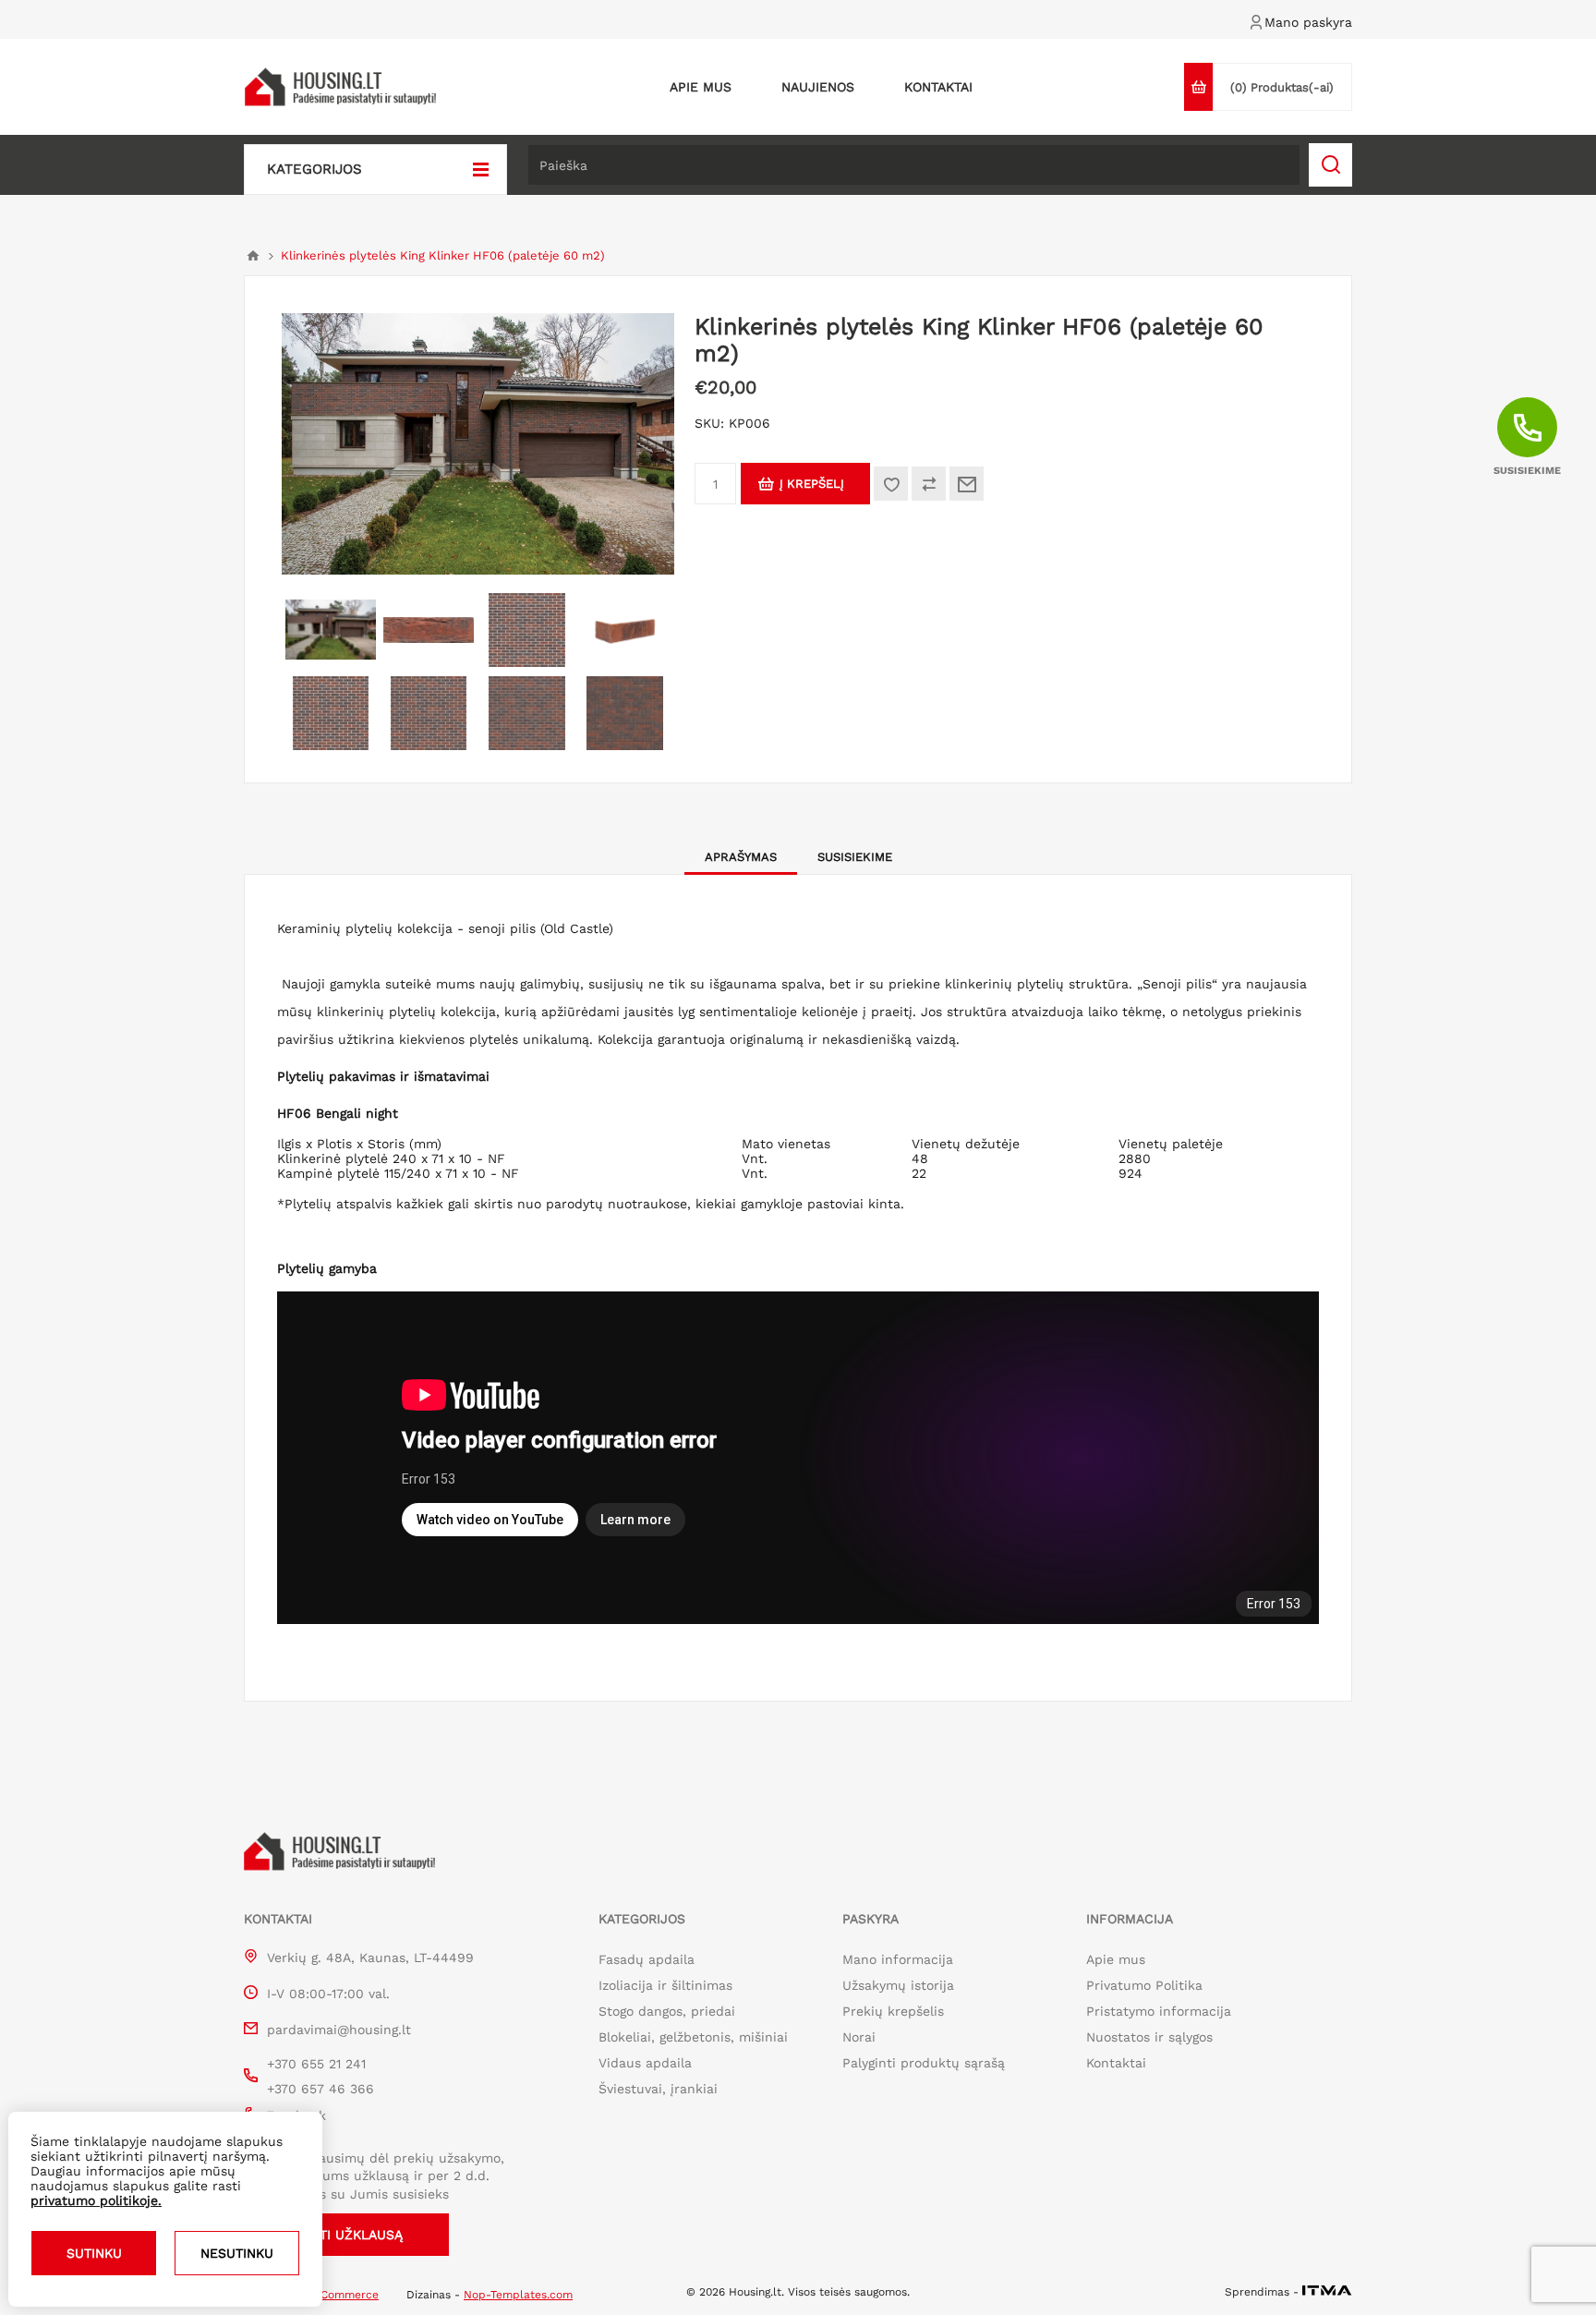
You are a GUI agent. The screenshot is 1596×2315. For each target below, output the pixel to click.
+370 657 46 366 (320, 2089)
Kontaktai (1116, 2063)
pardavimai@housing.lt (339, 2030)
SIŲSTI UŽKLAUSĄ (346, 2235)
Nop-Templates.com (518, 2295)
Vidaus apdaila (645, 2063)
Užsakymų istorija (898, 1985)
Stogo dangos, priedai (667, 2011)
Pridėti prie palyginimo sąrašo (929, 484)
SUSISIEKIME (1527, 471)
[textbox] (914, 165)
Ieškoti (1330, 165)
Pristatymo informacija (1159, 2011)
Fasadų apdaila (647, 1959)
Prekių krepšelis (893, 2011)
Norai (859, 2037)
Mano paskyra (1308, 22)
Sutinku (94, 2253)
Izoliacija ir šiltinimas (665, 1985)
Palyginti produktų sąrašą (924, 2063)
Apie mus (1116, 1959)
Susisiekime (855, 857)
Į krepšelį (812, 484)
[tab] (741, 857)
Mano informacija (898, 1959)
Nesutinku (237, 2253)
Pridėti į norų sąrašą (891, 484)
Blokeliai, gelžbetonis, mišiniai (693, 2037)
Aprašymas (741, 857)
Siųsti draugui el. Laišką (967, 484)
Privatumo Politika (1144, 1985)
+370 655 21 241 (316, 2064)
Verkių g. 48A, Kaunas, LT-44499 (370, 1957)
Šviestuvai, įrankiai (658, 2089)
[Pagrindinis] (253, 256)
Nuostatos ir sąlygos (1149, 2037)
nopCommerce (339, 2295)
